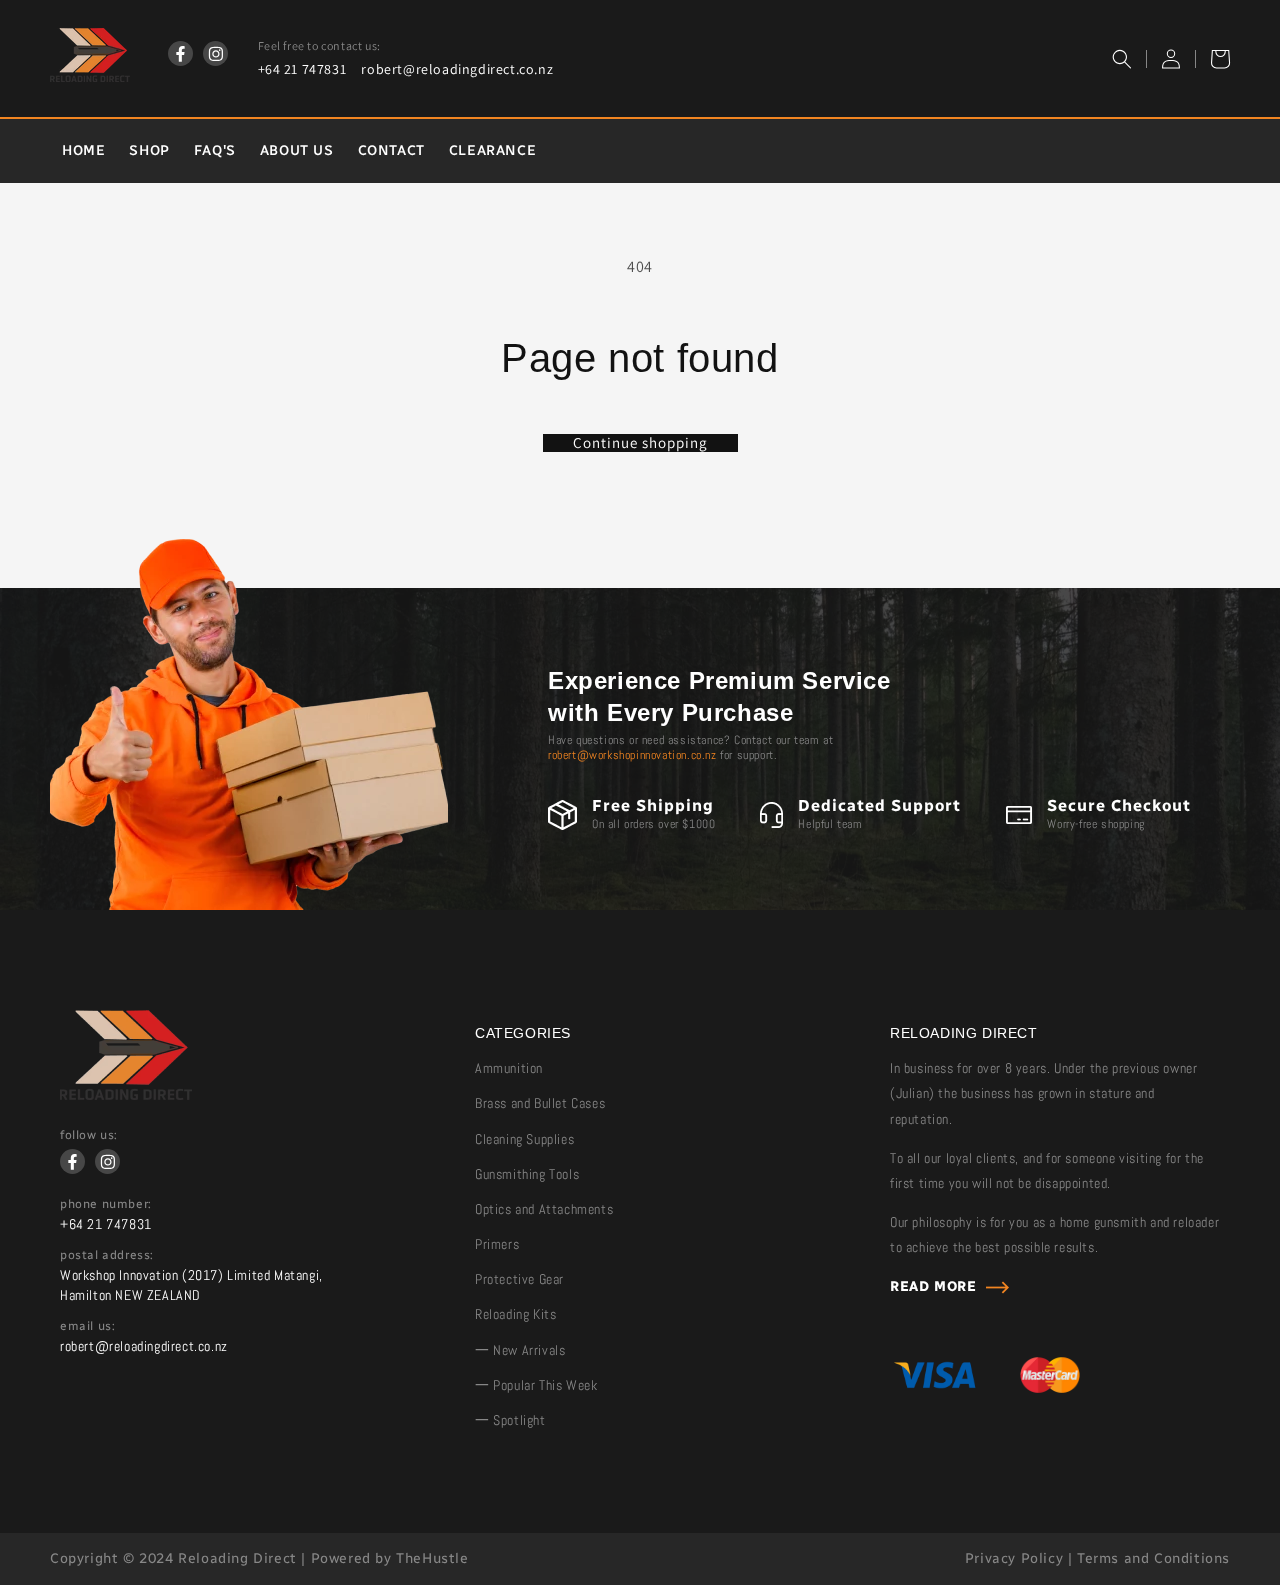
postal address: (107, 1255)
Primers (497, 1244)
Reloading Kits (515, 1314)
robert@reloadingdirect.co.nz (457, 69)
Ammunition (509, 1068)
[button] (1122, 59)
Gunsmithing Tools (527, 1174)
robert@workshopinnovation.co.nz (632, 755)
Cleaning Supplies (524, 1139)
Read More (933, 1286)
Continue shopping (640, 443)
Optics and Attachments (544, 1209)
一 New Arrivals (520, 1350)
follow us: (89, 1135)
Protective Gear (519, 1279)
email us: (87, 1326)
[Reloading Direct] (126, 1094)
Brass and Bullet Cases (540, 1103)
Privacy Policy (1014, 1558)
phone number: (106, 1204)
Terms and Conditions (1153, 1558)
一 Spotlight (510, 1420)
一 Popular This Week (536, 1385)
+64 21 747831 (302, 69)
